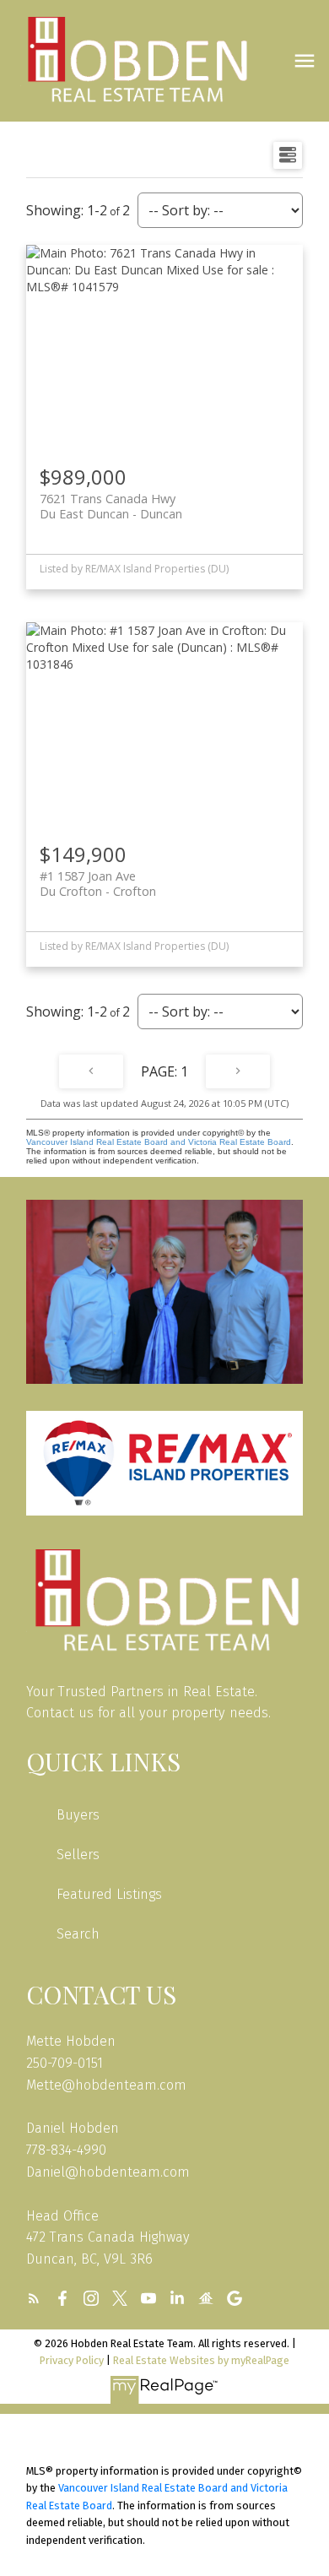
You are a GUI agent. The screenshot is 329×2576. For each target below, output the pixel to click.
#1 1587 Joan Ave (98, 883)
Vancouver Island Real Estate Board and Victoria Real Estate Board (159, 1142)
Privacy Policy (72, 2360)
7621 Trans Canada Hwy (111, 506)
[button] (34, 2298)
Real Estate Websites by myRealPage (201, 2360)
